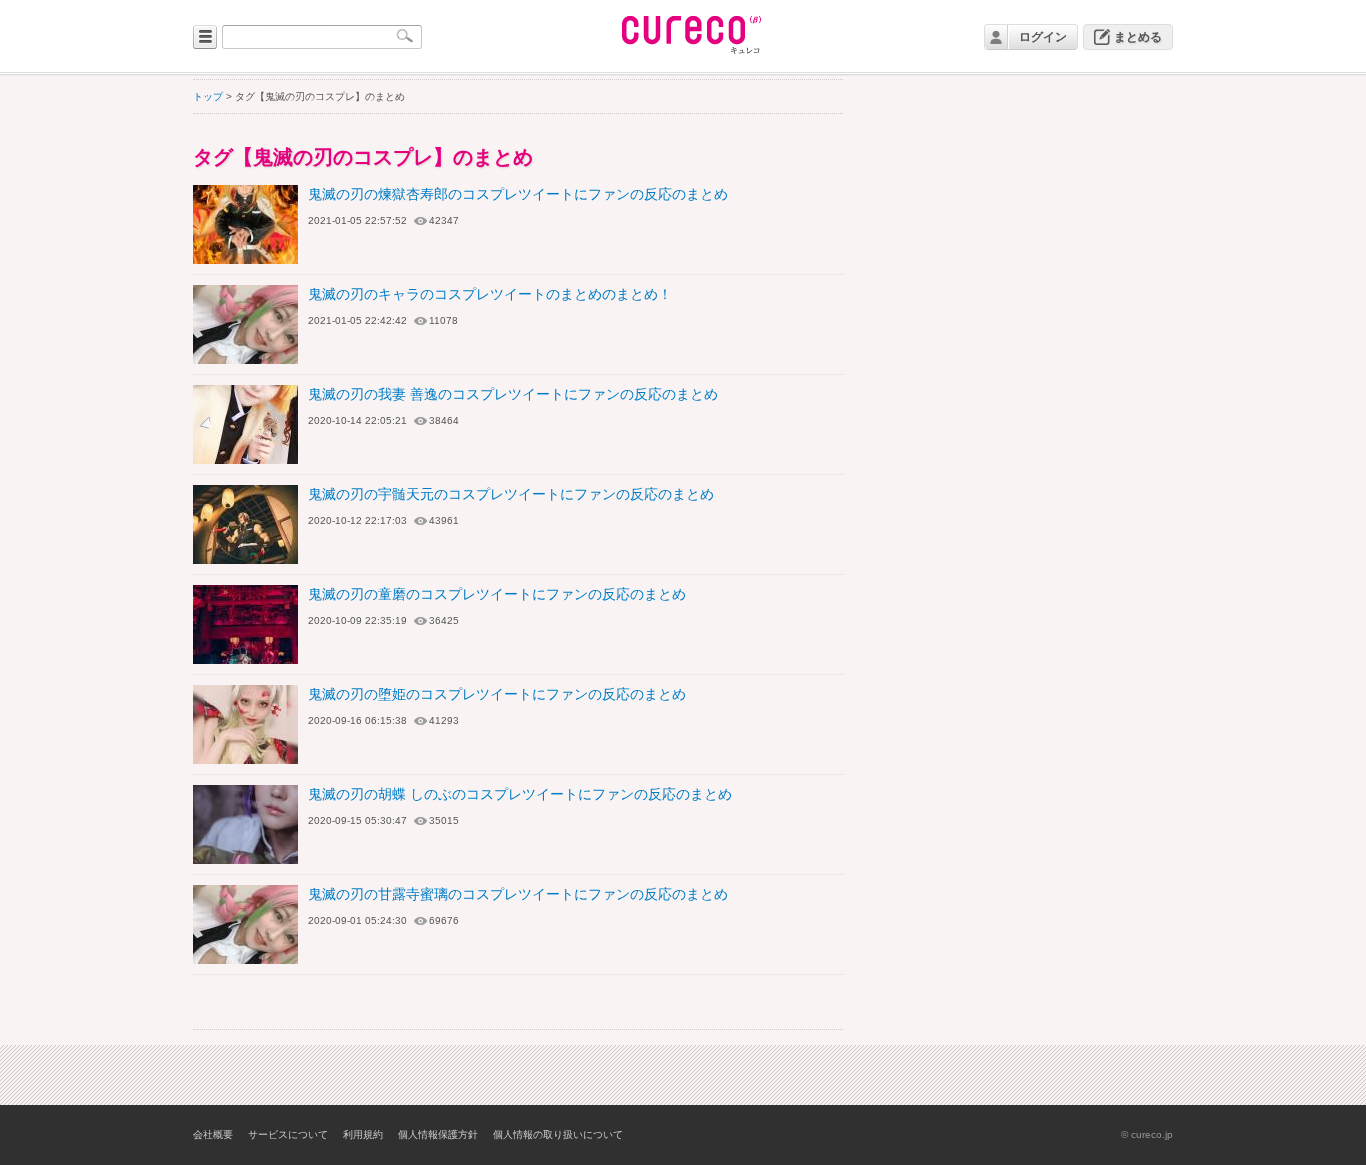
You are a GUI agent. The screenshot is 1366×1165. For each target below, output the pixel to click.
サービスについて (288, 1134)
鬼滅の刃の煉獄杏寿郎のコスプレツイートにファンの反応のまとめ (518, 194)
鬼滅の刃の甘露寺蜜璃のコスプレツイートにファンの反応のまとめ (518, 894)
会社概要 (213, 1134)
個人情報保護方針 (438, 1134)
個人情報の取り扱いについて (558, 1134)
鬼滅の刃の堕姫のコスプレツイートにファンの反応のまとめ (497, 694)
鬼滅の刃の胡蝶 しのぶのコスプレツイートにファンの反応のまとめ (520, 794)
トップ (208, 96)
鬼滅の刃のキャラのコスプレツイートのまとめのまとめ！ (490, 294)
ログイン (1043, 37)
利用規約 (363, 1134)
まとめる (1138, 37)
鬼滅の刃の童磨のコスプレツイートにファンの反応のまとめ (497, 594)
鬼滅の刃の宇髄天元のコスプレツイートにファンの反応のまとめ (511, 494)
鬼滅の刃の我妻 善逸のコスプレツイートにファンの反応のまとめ (513, 394)
